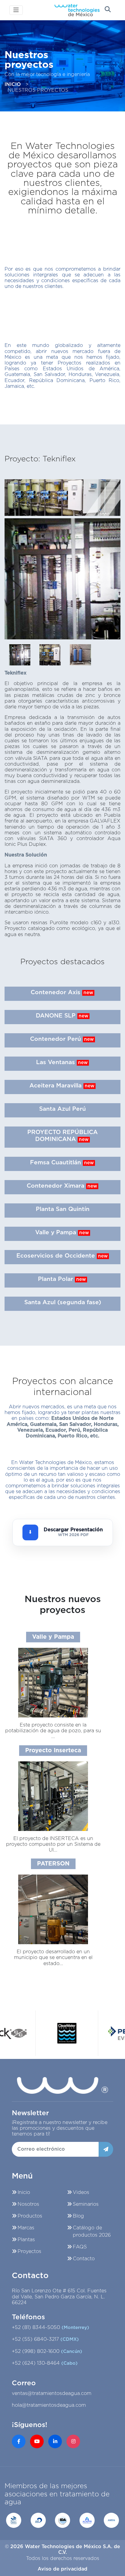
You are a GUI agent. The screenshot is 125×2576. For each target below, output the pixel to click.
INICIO (13, 84)
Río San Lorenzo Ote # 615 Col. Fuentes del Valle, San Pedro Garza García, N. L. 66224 (59, 2297)
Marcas (26, 2228)
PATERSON (53, 1864)
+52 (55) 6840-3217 (45, 2339)
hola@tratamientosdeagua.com (49, 2405)
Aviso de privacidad (62, 2569)
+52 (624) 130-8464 (45, 2363)
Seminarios (86, 2204)
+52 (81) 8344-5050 (51, 2327)
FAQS (80, 2247)
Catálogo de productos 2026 (92, 2231)
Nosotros (28, 2204)
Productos (30, 2216)
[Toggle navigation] (16, 10)
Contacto (84, 2259)
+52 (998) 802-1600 (47, 2351)
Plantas (26, 2240)
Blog (78, 2216)
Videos (81, 2192)
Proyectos (29, 2251)
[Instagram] (73, 2441)
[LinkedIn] (55, 2441)
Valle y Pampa (53, 1637)
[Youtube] (37, 2441)
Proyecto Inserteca (53, 1751)
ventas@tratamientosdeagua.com (52, 2393)
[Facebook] (19, 2441)
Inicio (24, 2192)
